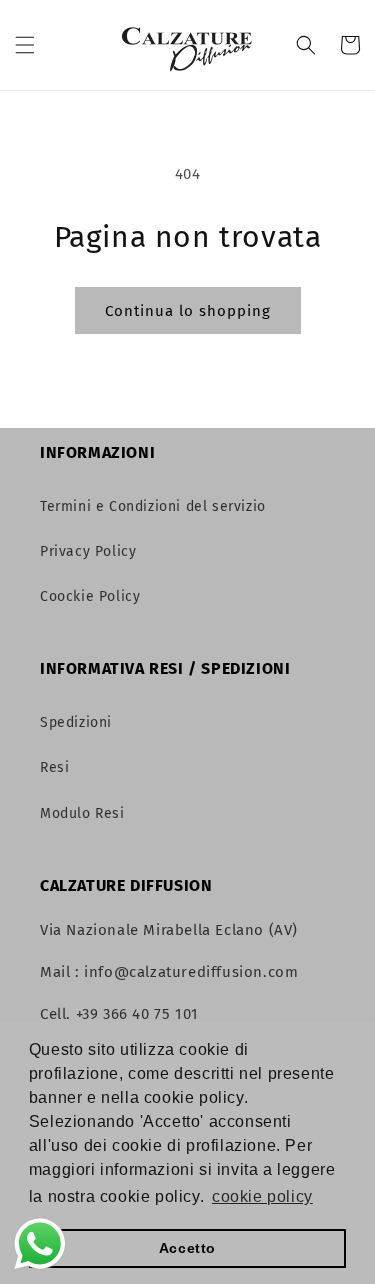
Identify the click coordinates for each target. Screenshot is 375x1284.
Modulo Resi (82, 813)
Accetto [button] (187, 1248)
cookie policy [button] (262, 1196)
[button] (25, 45)
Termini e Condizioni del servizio (153, 506)
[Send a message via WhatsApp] (40, 1244)
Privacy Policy (88, 551)
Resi (54, 767)
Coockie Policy (90, 596)
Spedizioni (76, 722)
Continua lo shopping (188, 311)
